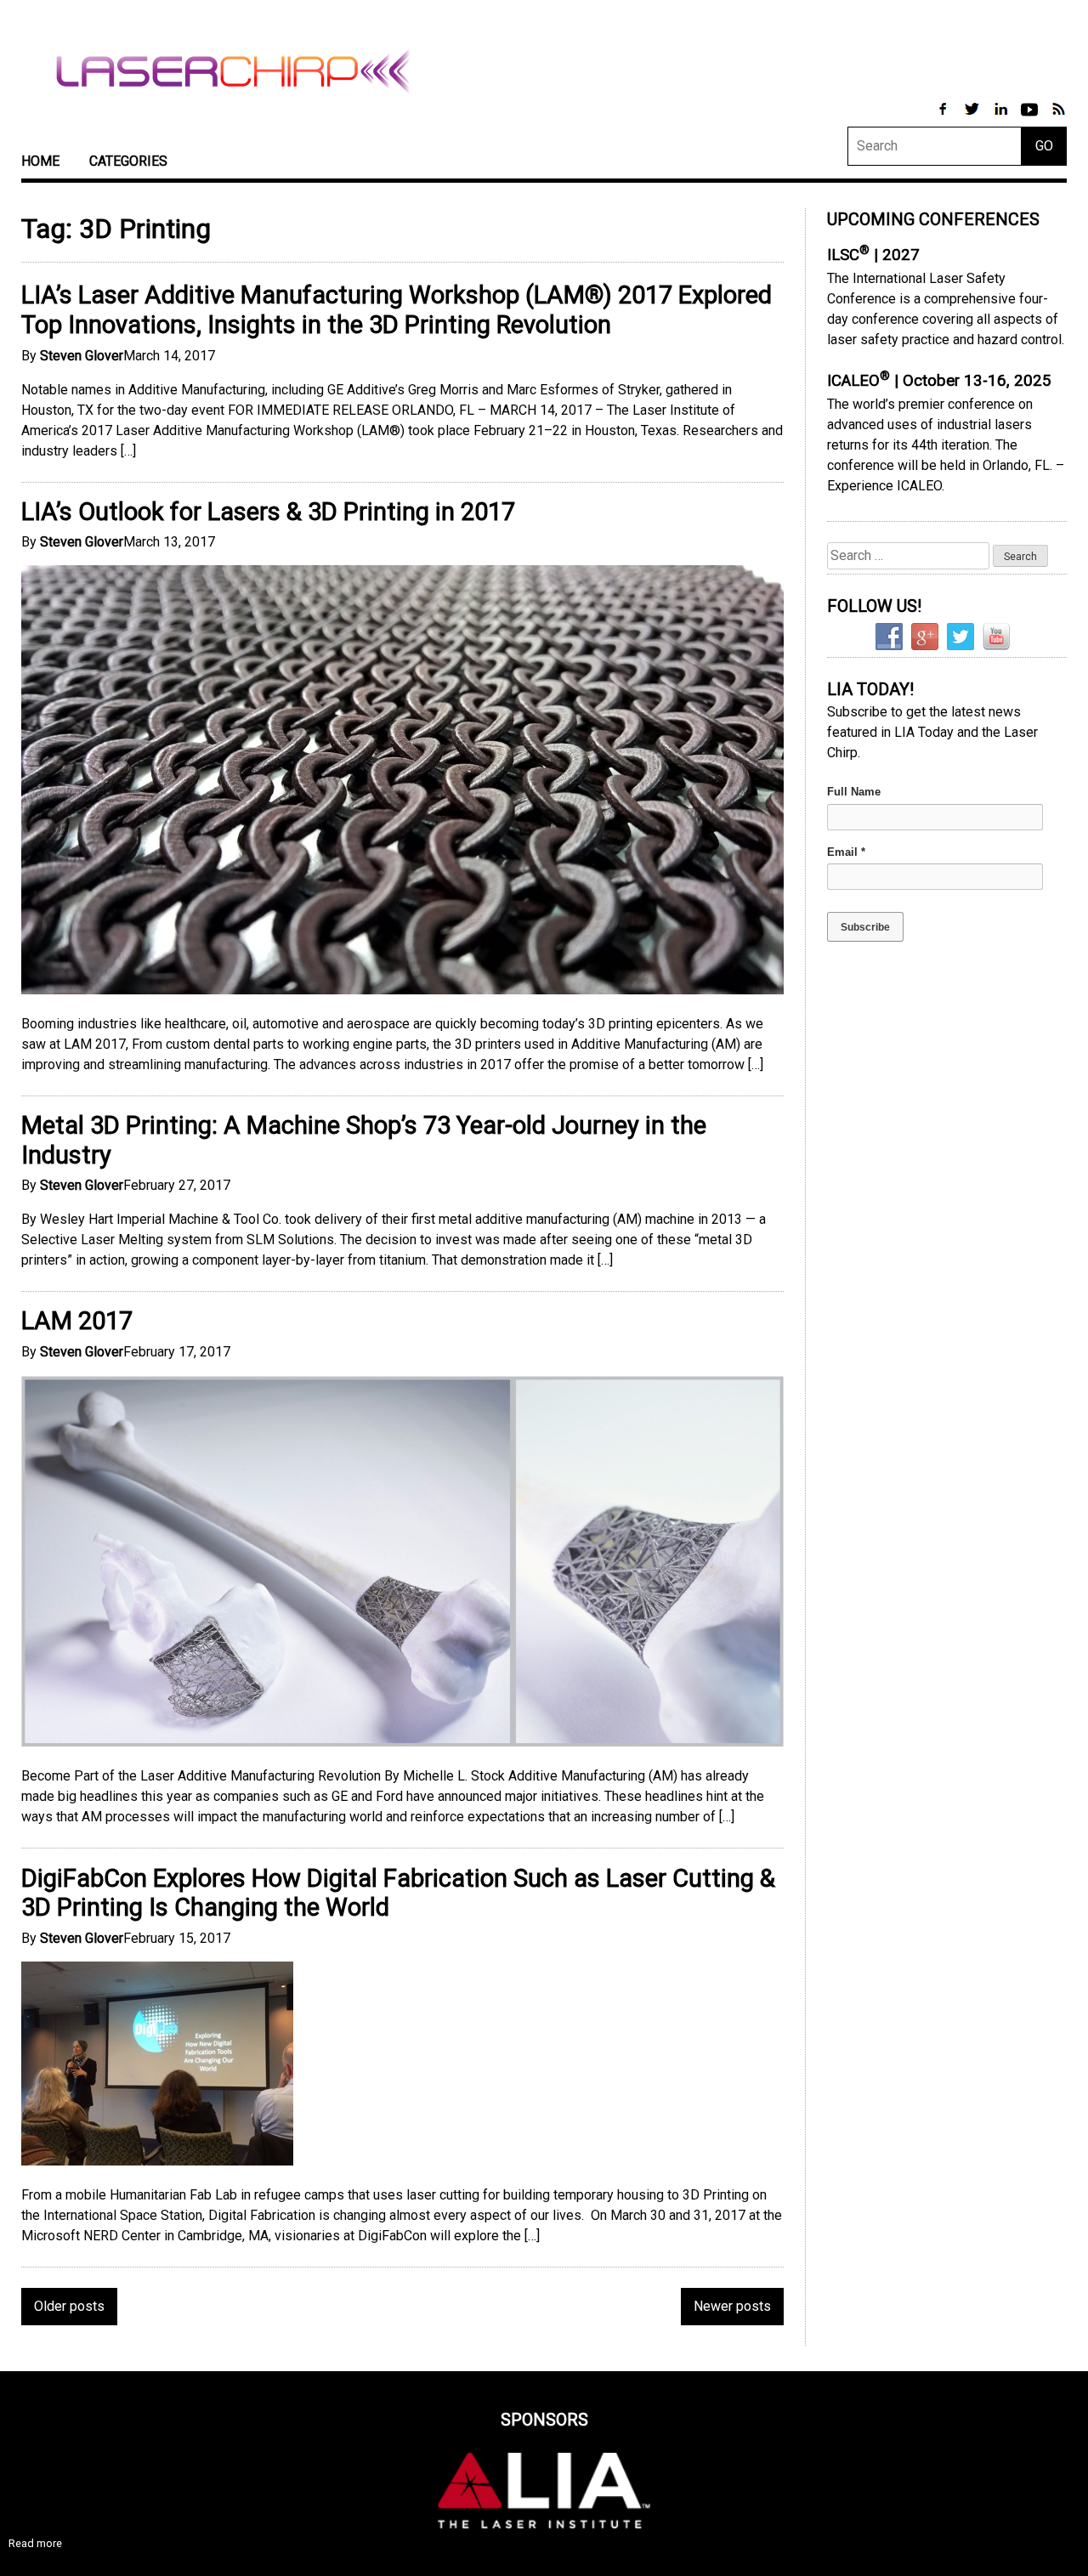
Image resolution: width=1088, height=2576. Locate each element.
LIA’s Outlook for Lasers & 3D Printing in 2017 (268, 512)
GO (1044, 146)
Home (40, 161)
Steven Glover (82, 356)
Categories (128, 161)
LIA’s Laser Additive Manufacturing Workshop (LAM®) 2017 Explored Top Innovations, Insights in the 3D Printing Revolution (397, 310)
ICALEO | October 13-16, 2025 (939, 381)
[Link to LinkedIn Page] (1002, 118)
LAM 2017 (77, 1321)
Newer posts (732, 2306)
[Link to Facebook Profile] (944, 118)
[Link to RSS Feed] (1058, 118)
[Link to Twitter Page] (973, 118)
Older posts (69, 2306)
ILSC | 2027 (873, 255)
